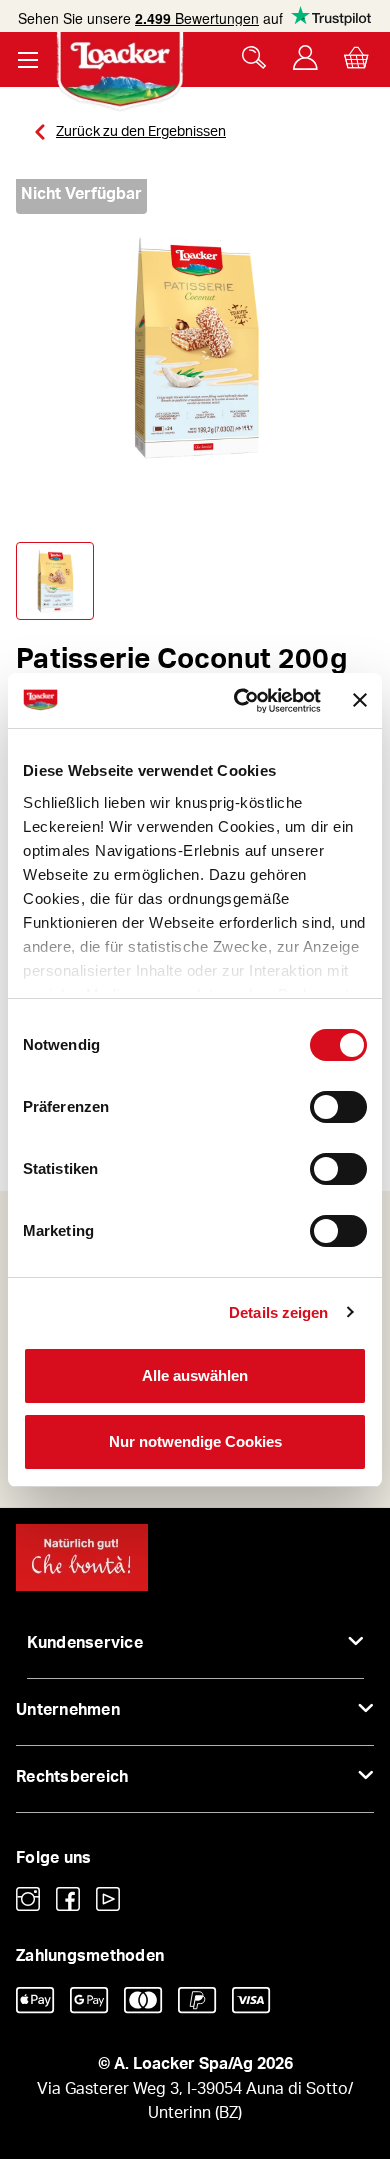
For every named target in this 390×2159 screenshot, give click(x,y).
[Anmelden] (305, 57)
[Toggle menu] (27, 59)
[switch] (338, 1107)
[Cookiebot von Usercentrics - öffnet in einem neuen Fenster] (240, 701)
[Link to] (28, 1899)
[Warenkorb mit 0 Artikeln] (356, 57)
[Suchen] (254, 57)
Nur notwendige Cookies (195, 1441)
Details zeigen (278, 1312)
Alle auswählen (195, 1375)
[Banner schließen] (360, 700)
